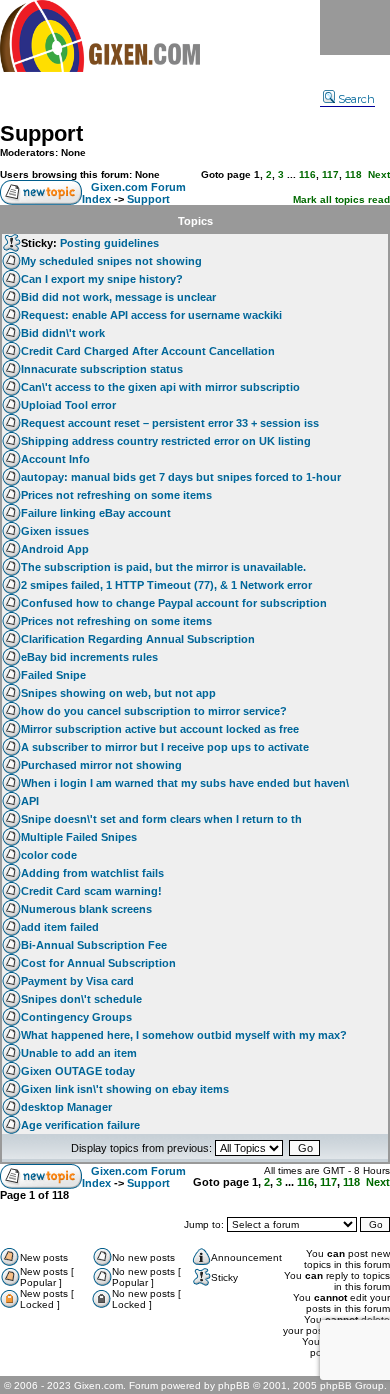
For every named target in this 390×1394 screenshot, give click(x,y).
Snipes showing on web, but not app (118, 693)
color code (49, 855)
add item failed (60, 927)
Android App (55, 549)
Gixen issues (55, 531)
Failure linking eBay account (96, 513)
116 (307, 174)
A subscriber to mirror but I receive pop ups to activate (165, 747)
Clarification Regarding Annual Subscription (138, 639)
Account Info (55, 459)
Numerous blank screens (86, 909)
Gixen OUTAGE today (78, 1071)
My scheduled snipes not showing (111, 261)
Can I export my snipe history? (102, 279)
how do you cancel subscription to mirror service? (154, 711)
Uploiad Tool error (68, 405)
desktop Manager (66, 1107)
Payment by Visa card (77, 981)
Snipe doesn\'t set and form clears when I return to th (161, 819)
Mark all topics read (341, 199)
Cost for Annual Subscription (98, 963)
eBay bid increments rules (89, 657)
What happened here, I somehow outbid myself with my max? (184, 1035)
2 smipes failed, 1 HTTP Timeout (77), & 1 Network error (166, 585)
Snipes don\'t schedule (81, 999)
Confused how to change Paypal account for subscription (174, 603)
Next (379, 174)
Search (356, 99)
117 (330, 174)
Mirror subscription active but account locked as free (160, 729)
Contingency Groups (76, 1017)
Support (41, 133)
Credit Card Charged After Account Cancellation (148, 351)
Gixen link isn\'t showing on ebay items (125, 1089)
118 (353, 174)
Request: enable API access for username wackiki (151, 315)
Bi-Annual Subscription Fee (94, 945)
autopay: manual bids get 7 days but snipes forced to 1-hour (181, 477)
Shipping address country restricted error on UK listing (166, 441)
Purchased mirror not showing (101, 765)
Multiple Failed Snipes (79, 837)
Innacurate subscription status (102, 369)
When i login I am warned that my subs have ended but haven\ (185, 783)
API (30, 801)
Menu (355, 27)
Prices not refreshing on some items (116, 495)
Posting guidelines (109, 243)
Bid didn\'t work (63, 333)
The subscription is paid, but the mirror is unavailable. (163, 567)
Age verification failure (80, 1125)
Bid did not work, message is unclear (118, 297)
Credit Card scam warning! (91, 891)
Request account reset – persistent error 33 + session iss (170, 423)
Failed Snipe (53, 675)
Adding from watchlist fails (92, 873)
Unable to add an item (79, 1053)
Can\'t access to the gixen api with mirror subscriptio (160, 387)
